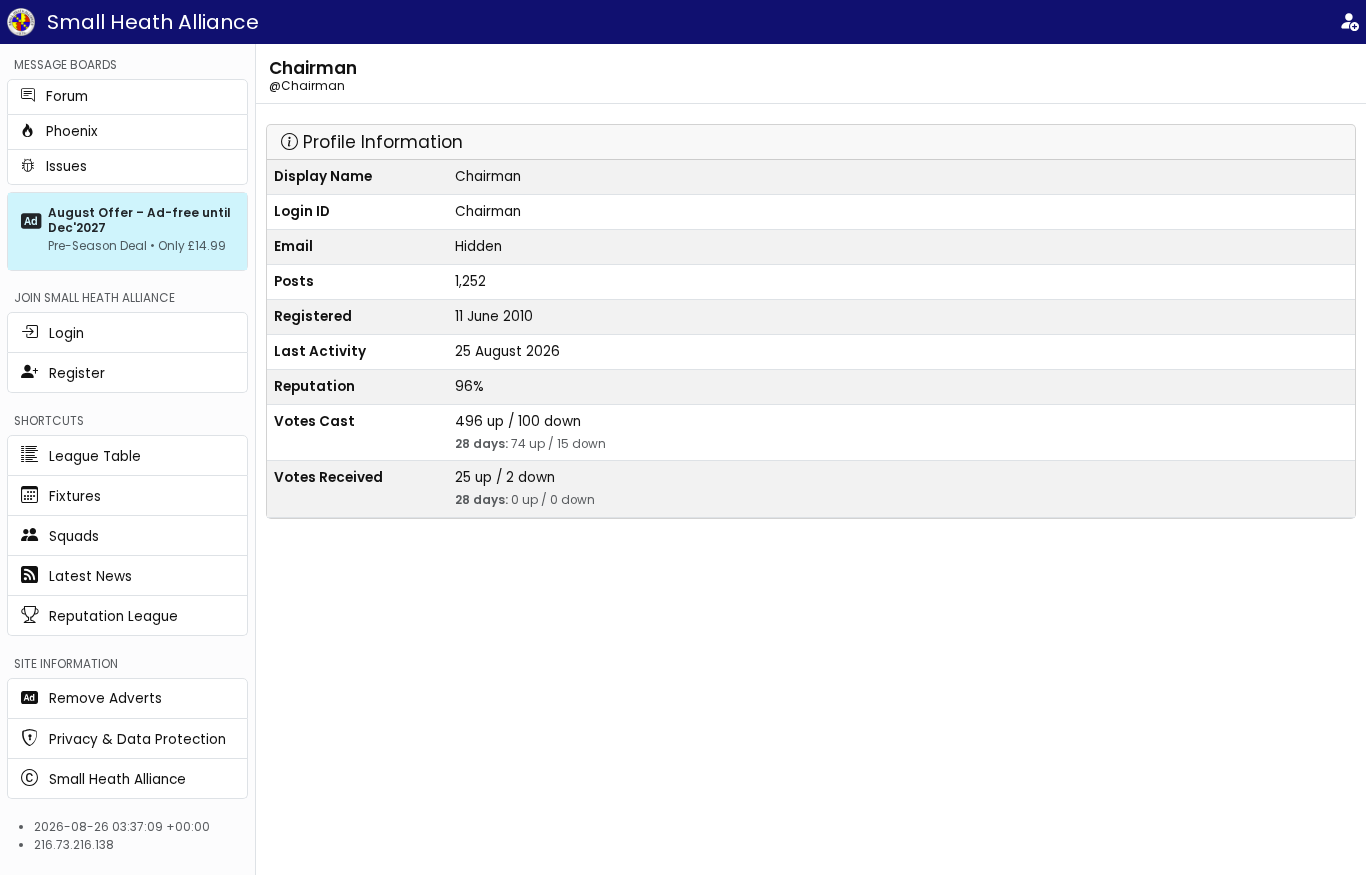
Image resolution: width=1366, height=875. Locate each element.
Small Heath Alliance (153, 22)
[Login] (1349, 22)
